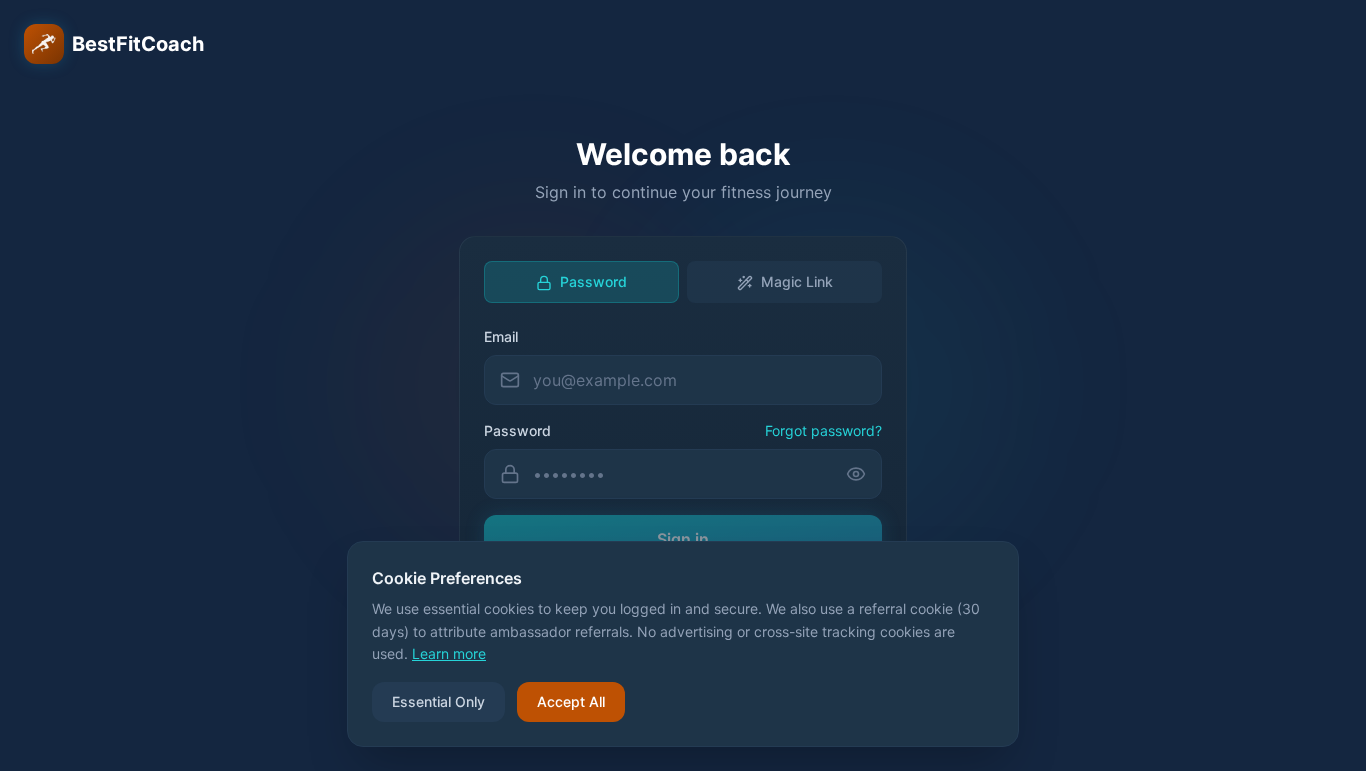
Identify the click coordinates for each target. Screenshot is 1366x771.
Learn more (449, 653)
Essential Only (438, 701)
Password (593, 281)
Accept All (571, 701)
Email (501, 336)
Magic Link (797, 281)
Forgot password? (823, 430)
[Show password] (864, 474)
